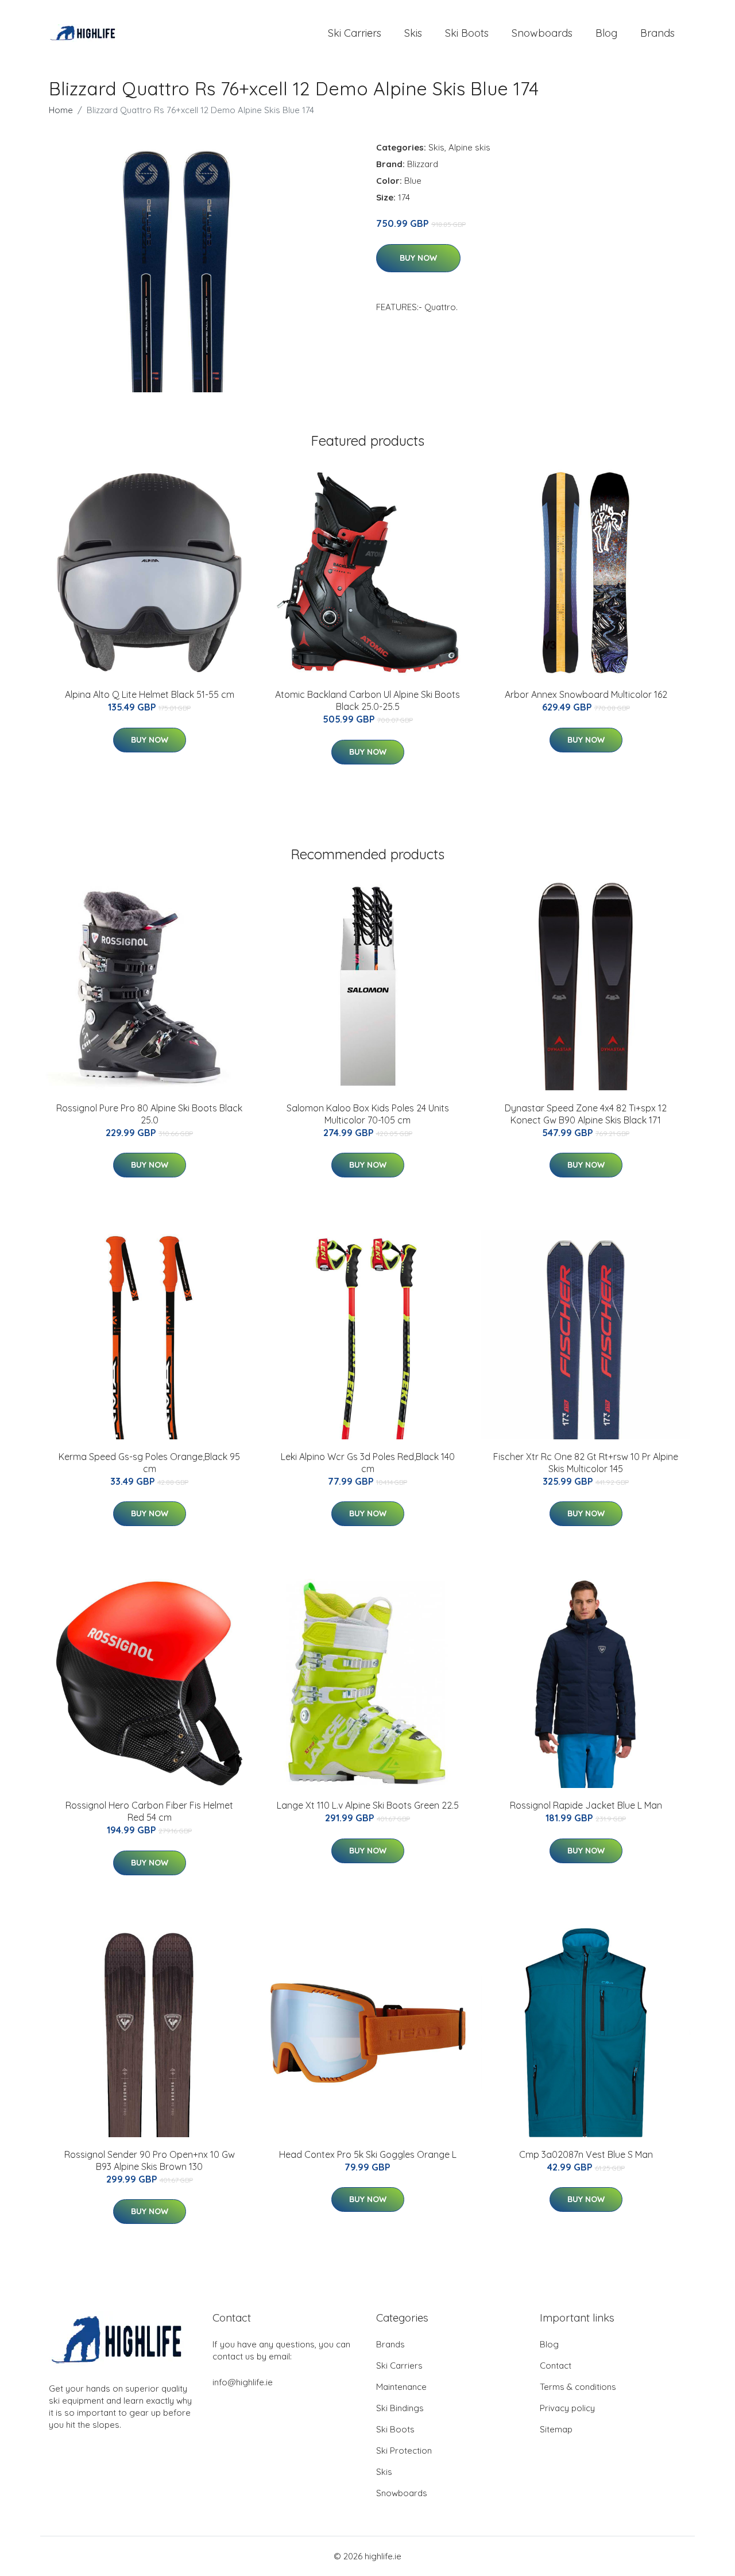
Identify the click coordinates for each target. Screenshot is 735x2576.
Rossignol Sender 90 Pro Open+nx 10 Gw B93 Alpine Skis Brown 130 (150, 2160)
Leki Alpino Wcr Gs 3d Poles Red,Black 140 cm (368, 1463)
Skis (413, 33)
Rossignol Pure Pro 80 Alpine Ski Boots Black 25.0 (149, 1114)
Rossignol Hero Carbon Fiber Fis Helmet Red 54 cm (149, 1811)
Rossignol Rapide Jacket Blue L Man (586, 1805)
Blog (606, 33)
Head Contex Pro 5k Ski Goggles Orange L (368, 2154)
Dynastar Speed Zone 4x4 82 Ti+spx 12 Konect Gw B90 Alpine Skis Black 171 (586, 1114)
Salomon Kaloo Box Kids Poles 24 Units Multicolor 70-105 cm (368, 1114)
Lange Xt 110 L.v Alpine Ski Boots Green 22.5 (368, 1805)
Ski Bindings (400, 2408)
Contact (556, 2365)
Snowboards (542, 33)
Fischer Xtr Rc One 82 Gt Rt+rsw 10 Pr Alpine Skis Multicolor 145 (586, 1463)
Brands (657, 33)
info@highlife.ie (243, 2382)
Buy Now (418, 258)
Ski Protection (404, 2451)
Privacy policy (567, 2408)
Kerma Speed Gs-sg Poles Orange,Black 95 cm (149, 1463)
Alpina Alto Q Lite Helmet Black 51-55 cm (150, 694)
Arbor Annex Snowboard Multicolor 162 (586, 694)
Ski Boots (467, 33)
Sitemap (556, 2429)
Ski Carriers (355, 33)
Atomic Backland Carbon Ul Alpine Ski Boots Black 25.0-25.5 (367, 700)
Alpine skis (469, 147)
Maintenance (401, 2387)
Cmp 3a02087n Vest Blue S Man (586, 2154)
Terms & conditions (578, 2387)
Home (61, 110)
